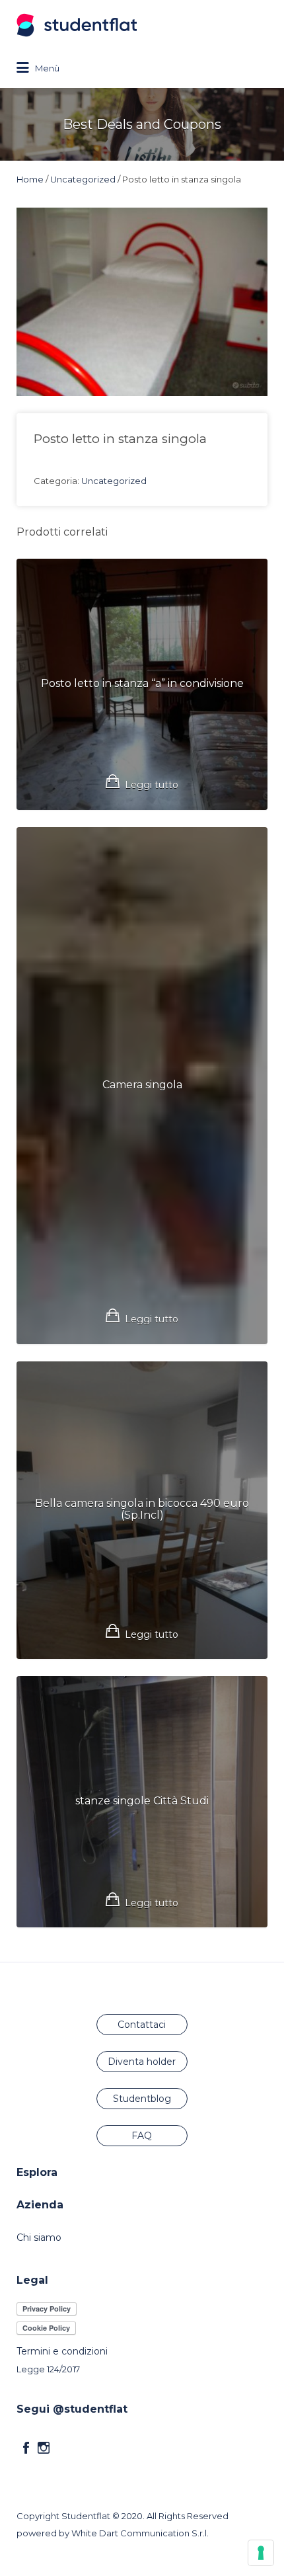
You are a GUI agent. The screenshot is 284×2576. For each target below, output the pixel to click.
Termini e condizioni (62, 2351)
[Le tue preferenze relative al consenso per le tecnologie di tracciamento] (261, 2553)
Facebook (26, 2448)
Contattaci (142, 2025)
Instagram (44, 2448)
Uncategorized (83, 179)
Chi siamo (39, 2237)
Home (30, 179)
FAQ (142, 2136)
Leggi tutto (152, 785)
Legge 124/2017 (48, 2369)
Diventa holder (142, 2062)
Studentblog (142, 2099)
